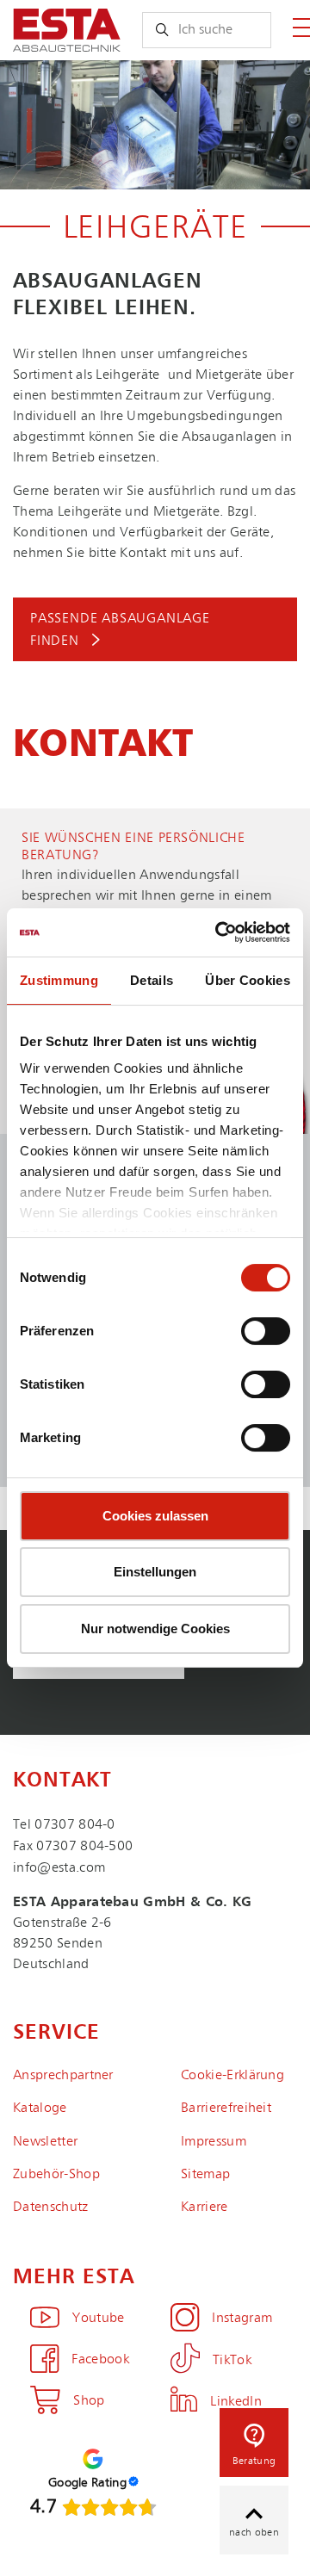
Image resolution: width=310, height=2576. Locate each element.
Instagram (242, 2319)
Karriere (205, 2208)
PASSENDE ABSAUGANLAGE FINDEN (120, 630)
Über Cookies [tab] (248, 980)
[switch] (266, 1331)
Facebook (100, 2360)
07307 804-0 (75, 1825)
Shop (89, 2401)
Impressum (214, 2142)
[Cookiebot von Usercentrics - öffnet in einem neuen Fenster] (219, 932)
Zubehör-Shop (56, 2175)
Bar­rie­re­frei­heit (226, 2108)
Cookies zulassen (155, 1516)
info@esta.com (59, 1868)
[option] (155, 125)
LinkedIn (236, 2402)
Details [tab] (152, 980)
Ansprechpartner (63, 2076)
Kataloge (40, 2108)
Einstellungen (155, 1572)
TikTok (232, 2361)
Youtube (98, 2319)
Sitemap (205, 2175)
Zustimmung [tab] (59, 980)
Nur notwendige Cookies (155, 1629)
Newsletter (45, 2142)
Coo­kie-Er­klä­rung (232, 2076)
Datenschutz (51, 2208)
